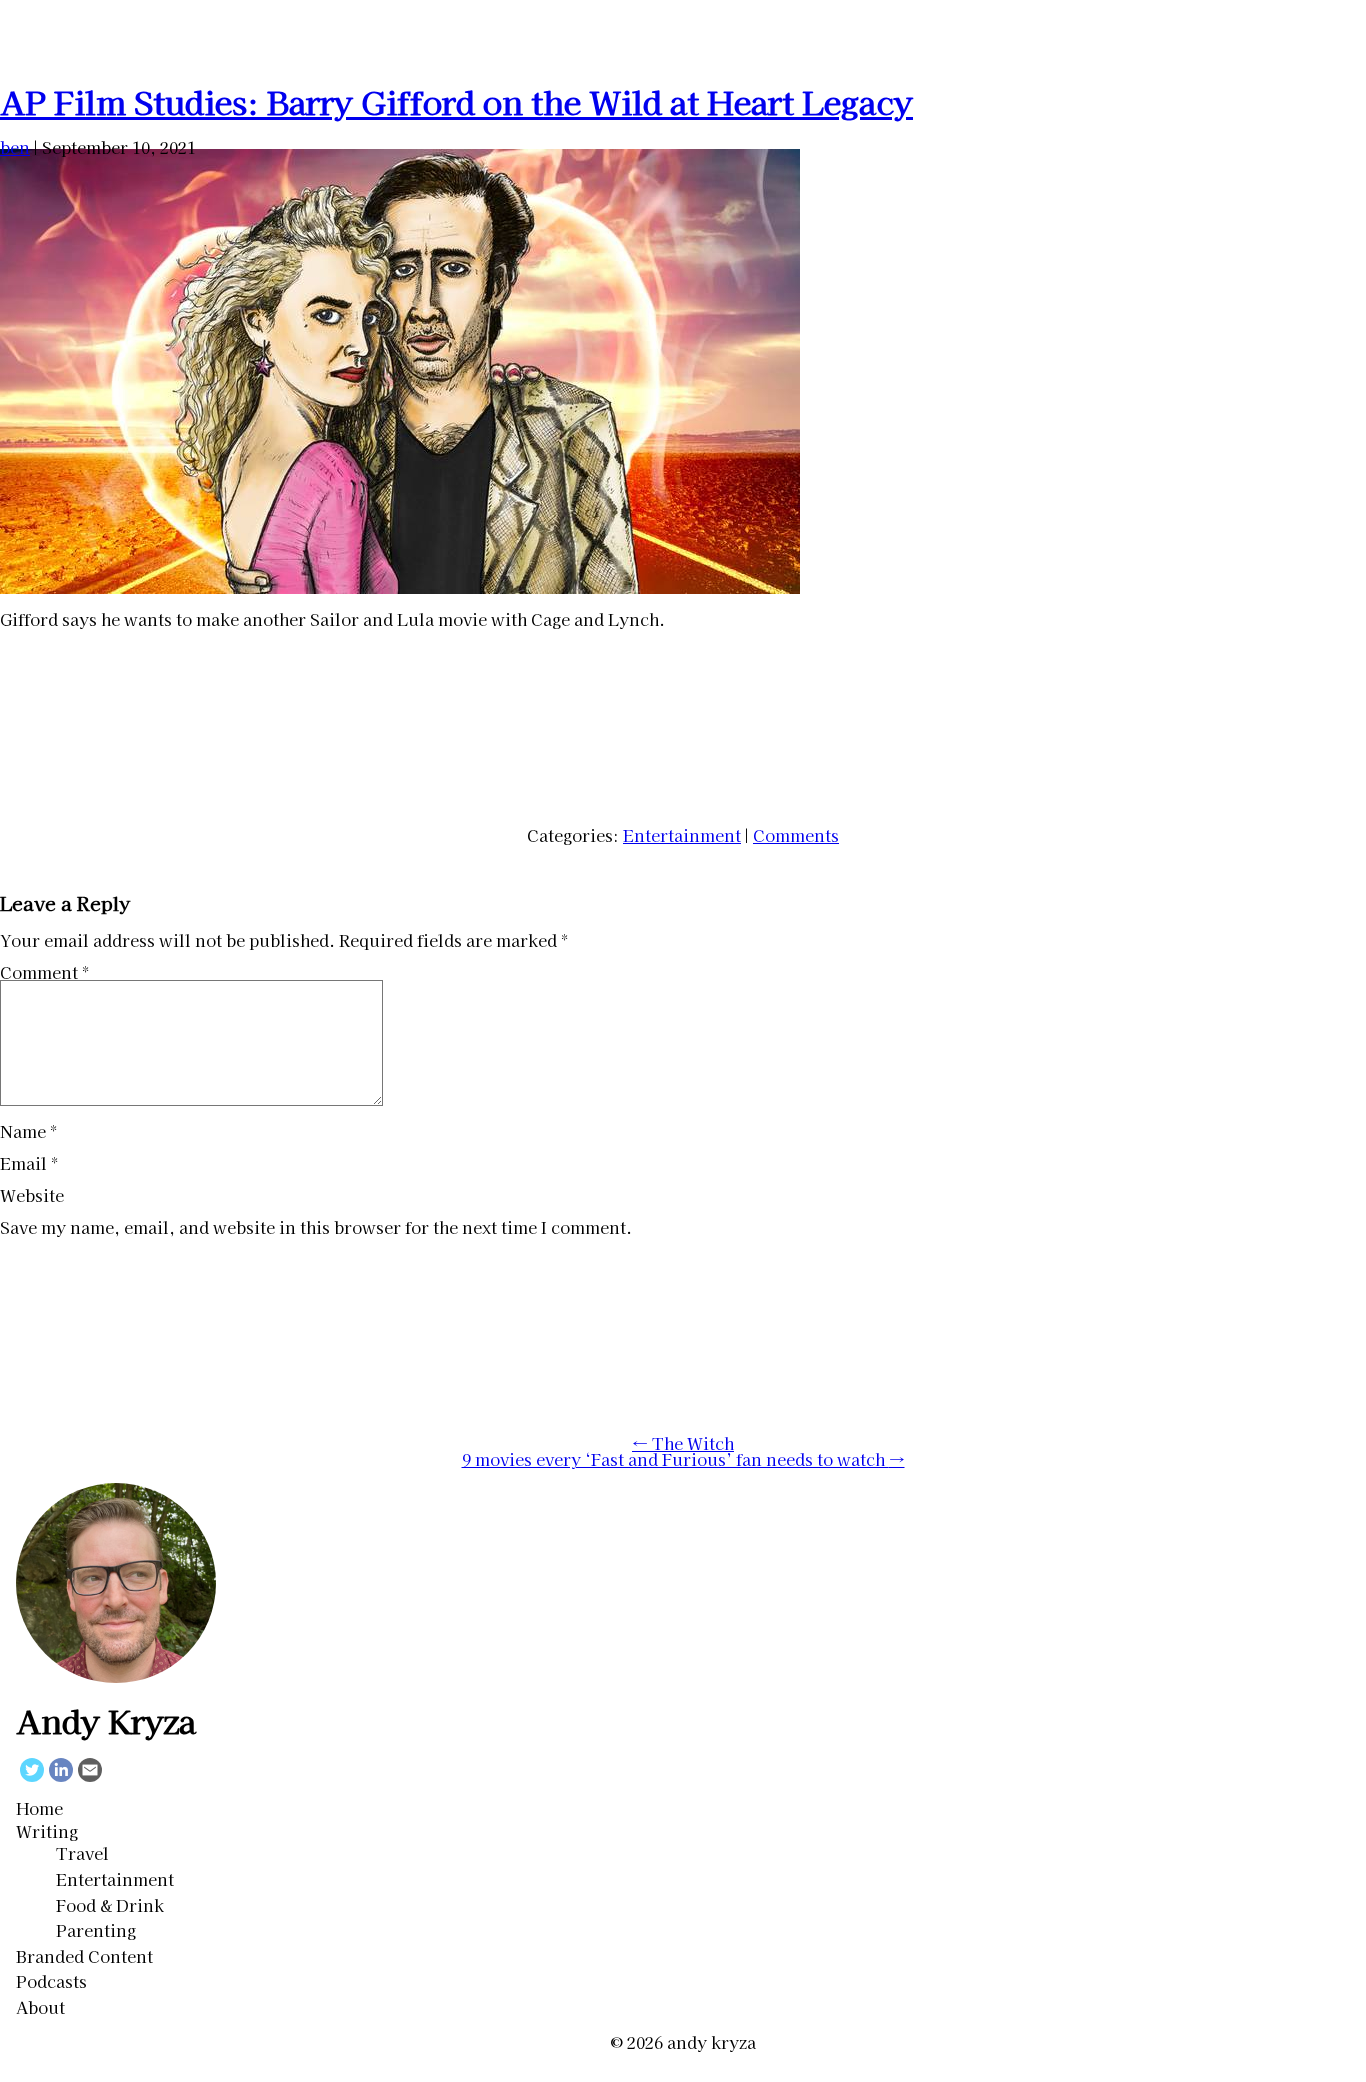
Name (28, 1131)
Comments (796, 835)
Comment (44, 972)
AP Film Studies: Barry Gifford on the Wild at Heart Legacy (456, 101)
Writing (47, 1831)
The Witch (683, 1443)
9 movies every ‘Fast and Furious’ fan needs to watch (683, 1459)
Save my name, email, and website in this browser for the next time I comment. (316, 1227)
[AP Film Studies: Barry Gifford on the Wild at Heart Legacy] (400, 587)
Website (32, 1195)
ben (15, 147)
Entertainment (682, 835)
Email (29, 1163)
